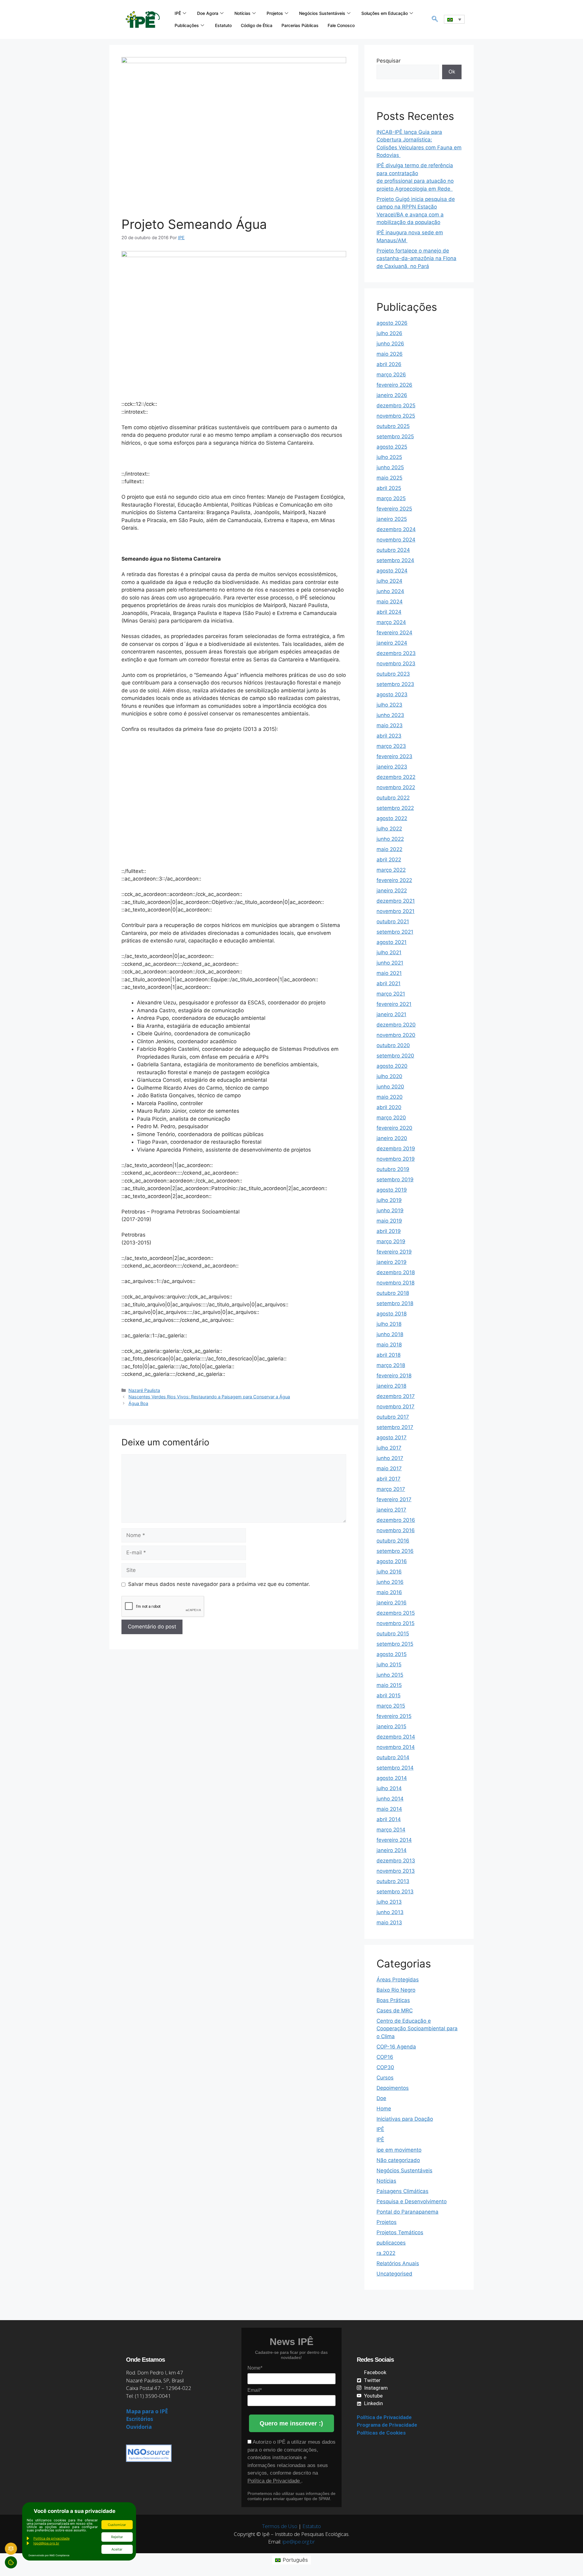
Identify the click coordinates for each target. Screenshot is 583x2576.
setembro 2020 (395, 1056)
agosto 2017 (392, 1437)
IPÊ (178, 13)
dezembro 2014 (396, 1737)
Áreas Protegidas (398, 1980)
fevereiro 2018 (394, 1376)
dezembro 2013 (396, 1861)
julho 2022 (389, 829)
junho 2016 (390, 1582)
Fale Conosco (341, 25)
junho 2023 (390, 715)
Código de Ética (257, 25)
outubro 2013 (393, 1881)
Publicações (187, 25)
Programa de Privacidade (387, 2425)
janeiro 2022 (392, 891)
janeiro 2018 (391, 1386)
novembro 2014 (396, 1747)
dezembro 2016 (396, 1520)
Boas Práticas (393, 2000)
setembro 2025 (395, 436)
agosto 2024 (392, 571)
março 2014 (391, 1830)
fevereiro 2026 (394, 385)
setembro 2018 (395, 1303)
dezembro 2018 (396, 1272)
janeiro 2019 (392, 1262)
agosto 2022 (392, 818)
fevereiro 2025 (394, 509)
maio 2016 (389, 1592)
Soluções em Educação (385, 13)
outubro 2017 (393, 1417)
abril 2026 (389, 364)
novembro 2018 (395, 1283)
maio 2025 (389, 478)
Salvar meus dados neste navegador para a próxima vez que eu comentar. (219, 1584)
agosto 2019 (392, 1190)
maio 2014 (389, 1809)
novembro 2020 (396, 1035)
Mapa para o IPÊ (147, 2411)
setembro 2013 (395, 1892)
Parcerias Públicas (300, 25)
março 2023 (391, 746)
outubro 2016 (393, 1541)
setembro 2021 (395, 932)
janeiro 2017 (391, 1510)
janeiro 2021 (391, 1014)
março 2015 (391, 1706)
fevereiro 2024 (394, 633)
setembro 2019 (395, 1179)
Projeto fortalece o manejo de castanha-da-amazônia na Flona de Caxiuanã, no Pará (416, 258)
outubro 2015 (393, 1634)
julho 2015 (389, 1665)
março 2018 (391, 1365)
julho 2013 (389, 1902)
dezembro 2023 (396, 653)
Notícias (242, 13)
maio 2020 (390, 1097)
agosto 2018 (392, 1314)
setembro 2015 (395, 1644)
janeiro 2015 (391, 1726)
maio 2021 (389, 973)
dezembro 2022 (396, 777)
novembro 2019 (396, 1159)
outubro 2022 (393, 798)
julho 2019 (389, 1200)
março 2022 (391, 870)
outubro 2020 (393, 1045)
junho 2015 (390, 1675)
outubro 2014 (393, 1757)
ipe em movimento (399, 2150)
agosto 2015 (392, 1654)
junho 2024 (390, 591)
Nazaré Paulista (144, 1390)
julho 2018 (389, 1324)
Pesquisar (389, 61)
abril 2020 (389, 1107)
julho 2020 (389, 1076)
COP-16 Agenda (396, 2047)
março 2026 (391, 375)
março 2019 (391, 1241)
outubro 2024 (393, 550)
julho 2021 (389, 952)
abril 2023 (389, 736)
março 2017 (391, 1489)
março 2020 (391, 1118)
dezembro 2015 (396, 1613)
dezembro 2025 (396, 406)
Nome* (255, 2368)
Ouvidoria (139, 2427)
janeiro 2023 (392, 767)
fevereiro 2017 (394, 1499)
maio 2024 (390, 602)
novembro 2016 (396, 1530)
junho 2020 (390, 1087)
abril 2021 (389, 983)
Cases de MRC (395, 2011)
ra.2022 (386, 2253)
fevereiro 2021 (394, 1004)
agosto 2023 (392, 694)
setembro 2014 (395, 1768)
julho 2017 (389, 1448)
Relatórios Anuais (398, 2263)
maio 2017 (389, 1468)
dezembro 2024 (396, 529)
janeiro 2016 (392, 1603)
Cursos (385, 2078)
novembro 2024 (396, 540)
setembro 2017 (395, 1427)
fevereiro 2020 (394, 1128)
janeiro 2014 (392, 1850)
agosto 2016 (392, 1561)
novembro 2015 (395, 1623)
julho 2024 (389, 581)
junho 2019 (390, 1210)
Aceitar (117, 2549)
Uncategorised (394, 2274)
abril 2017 (389, 1479)
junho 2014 (390, 1799)
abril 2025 (389, 488)
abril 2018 (389, 1355)
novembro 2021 (395, 911)
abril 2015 (389, 1695)
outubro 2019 (393, 1169)
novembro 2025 (396, 416)
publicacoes (391, 2243)
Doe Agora (208, 13)
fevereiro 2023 (394, 756)
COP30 (385, 2067)
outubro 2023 (393, 674)
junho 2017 (390, 1458)
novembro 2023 (396, 664)
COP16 (385, 2057)
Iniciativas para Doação (405, 2119)
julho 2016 (389, 1572)
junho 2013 (390, 1912)
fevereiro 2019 (394, 1252)
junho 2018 (390, 1334)
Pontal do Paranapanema (407, 2212)
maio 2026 (390, 354)
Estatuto (223, 25)
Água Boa (138, 1403)
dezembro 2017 (396, 1396)
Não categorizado (398, 2160)
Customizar (117, 2525)
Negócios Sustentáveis (322, 13)
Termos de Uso (280, 2526)
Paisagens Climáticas (402, 2191)
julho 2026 (389, 333)
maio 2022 (389, 849)
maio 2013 (389, 1923)
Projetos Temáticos (400, 2232)
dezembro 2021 (396, 901)
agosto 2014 (392, 1778)
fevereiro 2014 (394, 1840)
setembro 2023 (395, 684)
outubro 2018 (393, 1293)
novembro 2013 (396, 1871)
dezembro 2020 (396, 1025)
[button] (435, 19)
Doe (381, 2098)
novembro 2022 (396, 787)
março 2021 (391, 994)
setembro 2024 (395, 560)
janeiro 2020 (392, 1138)
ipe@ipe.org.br (299, 2542)
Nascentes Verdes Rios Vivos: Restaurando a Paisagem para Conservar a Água (209, 1397)
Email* (255, 2390)
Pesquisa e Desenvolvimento (412, 2201)
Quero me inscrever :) (291, 2423)
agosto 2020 (392, 1066)
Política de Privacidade (274, 2481)
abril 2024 (389, 612)
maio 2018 (389, 1345)
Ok (452, 72)
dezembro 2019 (396, 1149)
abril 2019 (389, 1231)
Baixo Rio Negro (396, 1990)
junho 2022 (390, 839)
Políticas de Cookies (381, 2433)
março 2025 (391, 498)
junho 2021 (390, 963)
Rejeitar (117, 2537)
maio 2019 (389, 1221)
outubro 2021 (393, 921)
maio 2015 (389, 1685)
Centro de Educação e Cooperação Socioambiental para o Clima (417, 2029)
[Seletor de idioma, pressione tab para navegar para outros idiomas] (454, 19)
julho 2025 (389, 457)
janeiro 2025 (392, 519)
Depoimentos (393, 2088)
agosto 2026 (392, 323)
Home (384, 2109)
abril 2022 (389, 860)
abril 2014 (389, 1819)
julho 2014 (389, 1788)
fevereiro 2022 (394, 880)
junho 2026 (390, 344)
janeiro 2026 (392, 395)
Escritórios (140, 2419)
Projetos (275, 13)
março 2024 (391, 622)
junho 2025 (390, 467)
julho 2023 (389, 705)
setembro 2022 (395, 808)
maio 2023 (390, 725)
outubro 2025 (393, 426)
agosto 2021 (392, 942)
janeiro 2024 (392, 643)
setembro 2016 (395, 1551)
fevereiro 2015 (394, 1716)
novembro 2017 (395, 1407)
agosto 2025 (392, 447)
